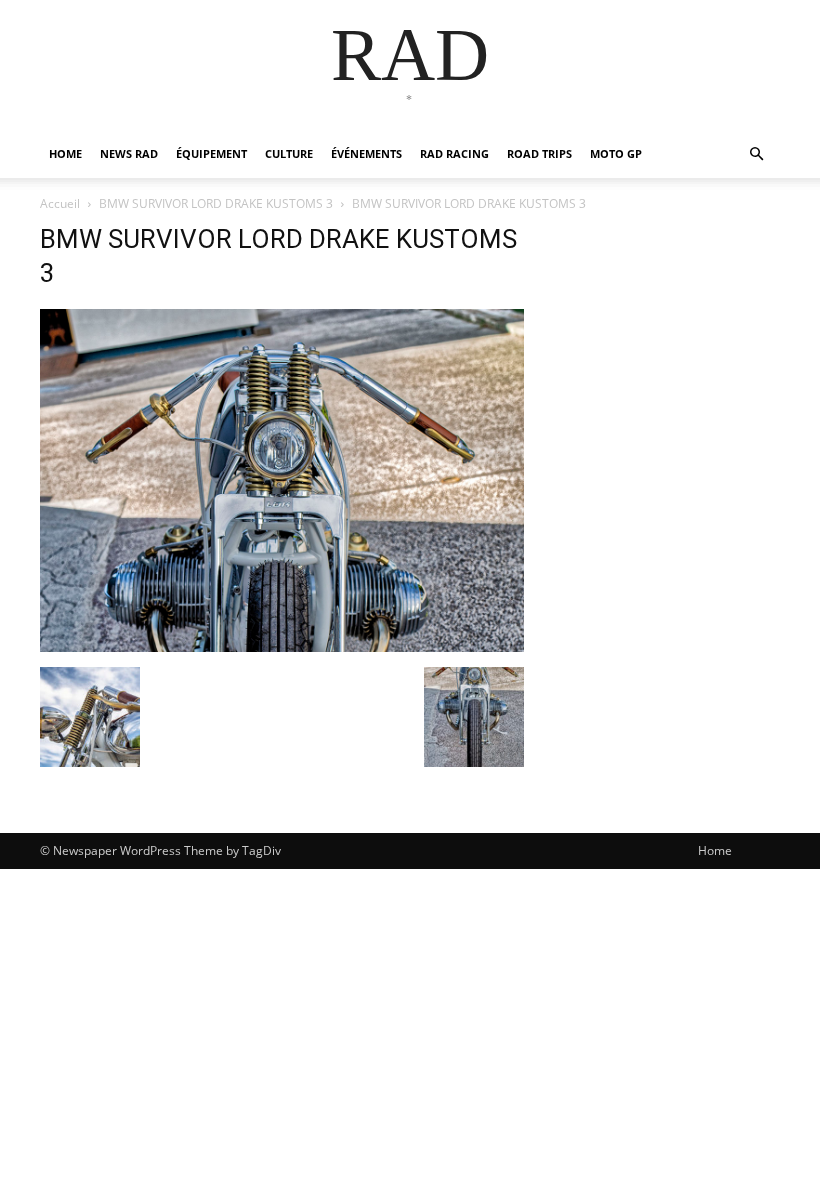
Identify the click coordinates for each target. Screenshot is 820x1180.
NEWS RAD (129, 153)
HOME (65, 153)
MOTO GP (616, 153)
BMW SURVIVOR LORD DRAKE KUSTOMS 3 (216, 203)
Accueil (60, 203)
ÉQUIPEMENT (211, 153)
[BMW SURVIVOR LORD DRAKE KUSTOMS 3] (282, 646)
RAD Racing (454, 153)
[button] (756, 154)
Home (715, 850)
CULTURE (289, 153)
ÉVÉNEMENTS (366, 153)
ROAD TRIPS (539, 153)
